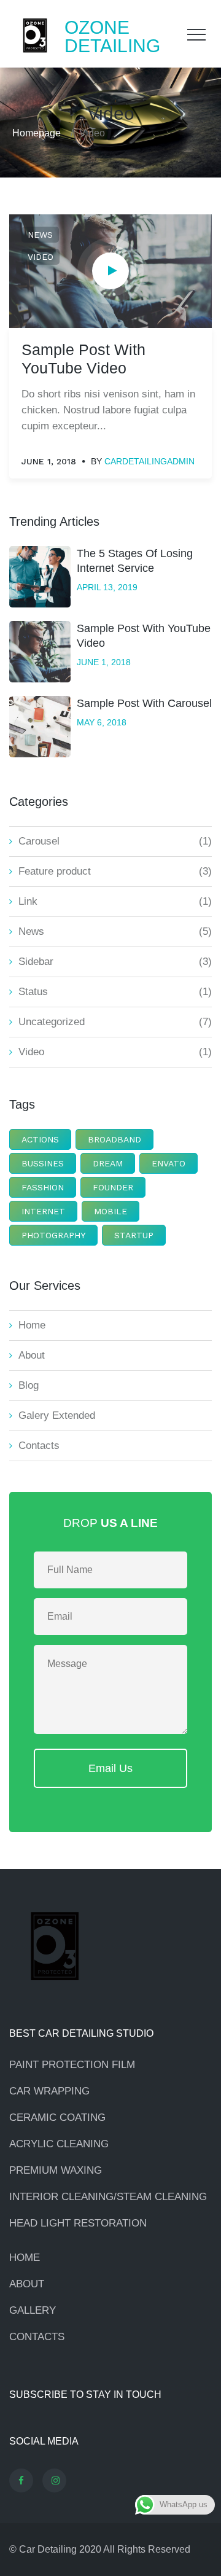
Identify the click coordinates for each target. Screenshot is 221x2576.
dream (108, 1163)
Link (28, 901)
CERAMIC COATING (57, 2117)
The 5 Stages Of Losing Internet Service (135, 561)
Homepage (37, 133)
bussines (43, 1163)
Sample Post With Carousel (144, 703)
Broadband (114, 1139)
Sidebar (36, 962)
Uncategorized (52, 1022)
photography (53, 1235)
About (32, 1355)
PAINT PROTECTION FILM (72, 2065)
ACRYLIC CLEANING (59, 2144)
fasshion (43, 1187)
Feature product (55, 871)
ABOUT (27, 2284)
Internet (43, 1211)
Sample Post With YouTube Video (144, 636)
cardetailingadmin (149, 461)
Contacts (39, 1446)
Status (33, 992)
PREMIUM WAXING (56, 2170)
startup (134, 1235)
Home (32, 1325)
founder (113, 1187)
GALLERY (33, 2310)
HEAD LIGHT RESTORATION (78, 2223)
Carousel (39, 841)
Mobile (110, 1211)
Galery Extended (57, 1415)
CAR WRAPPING (49, 2091)
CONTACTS (37, 2337)
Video (41, 257)
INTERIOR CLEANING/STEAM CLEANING (108, 2197)
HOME (25, 2258)
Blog (29, 1385)
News (40, 235)
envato (169, 1163)
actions (40, 1139)
